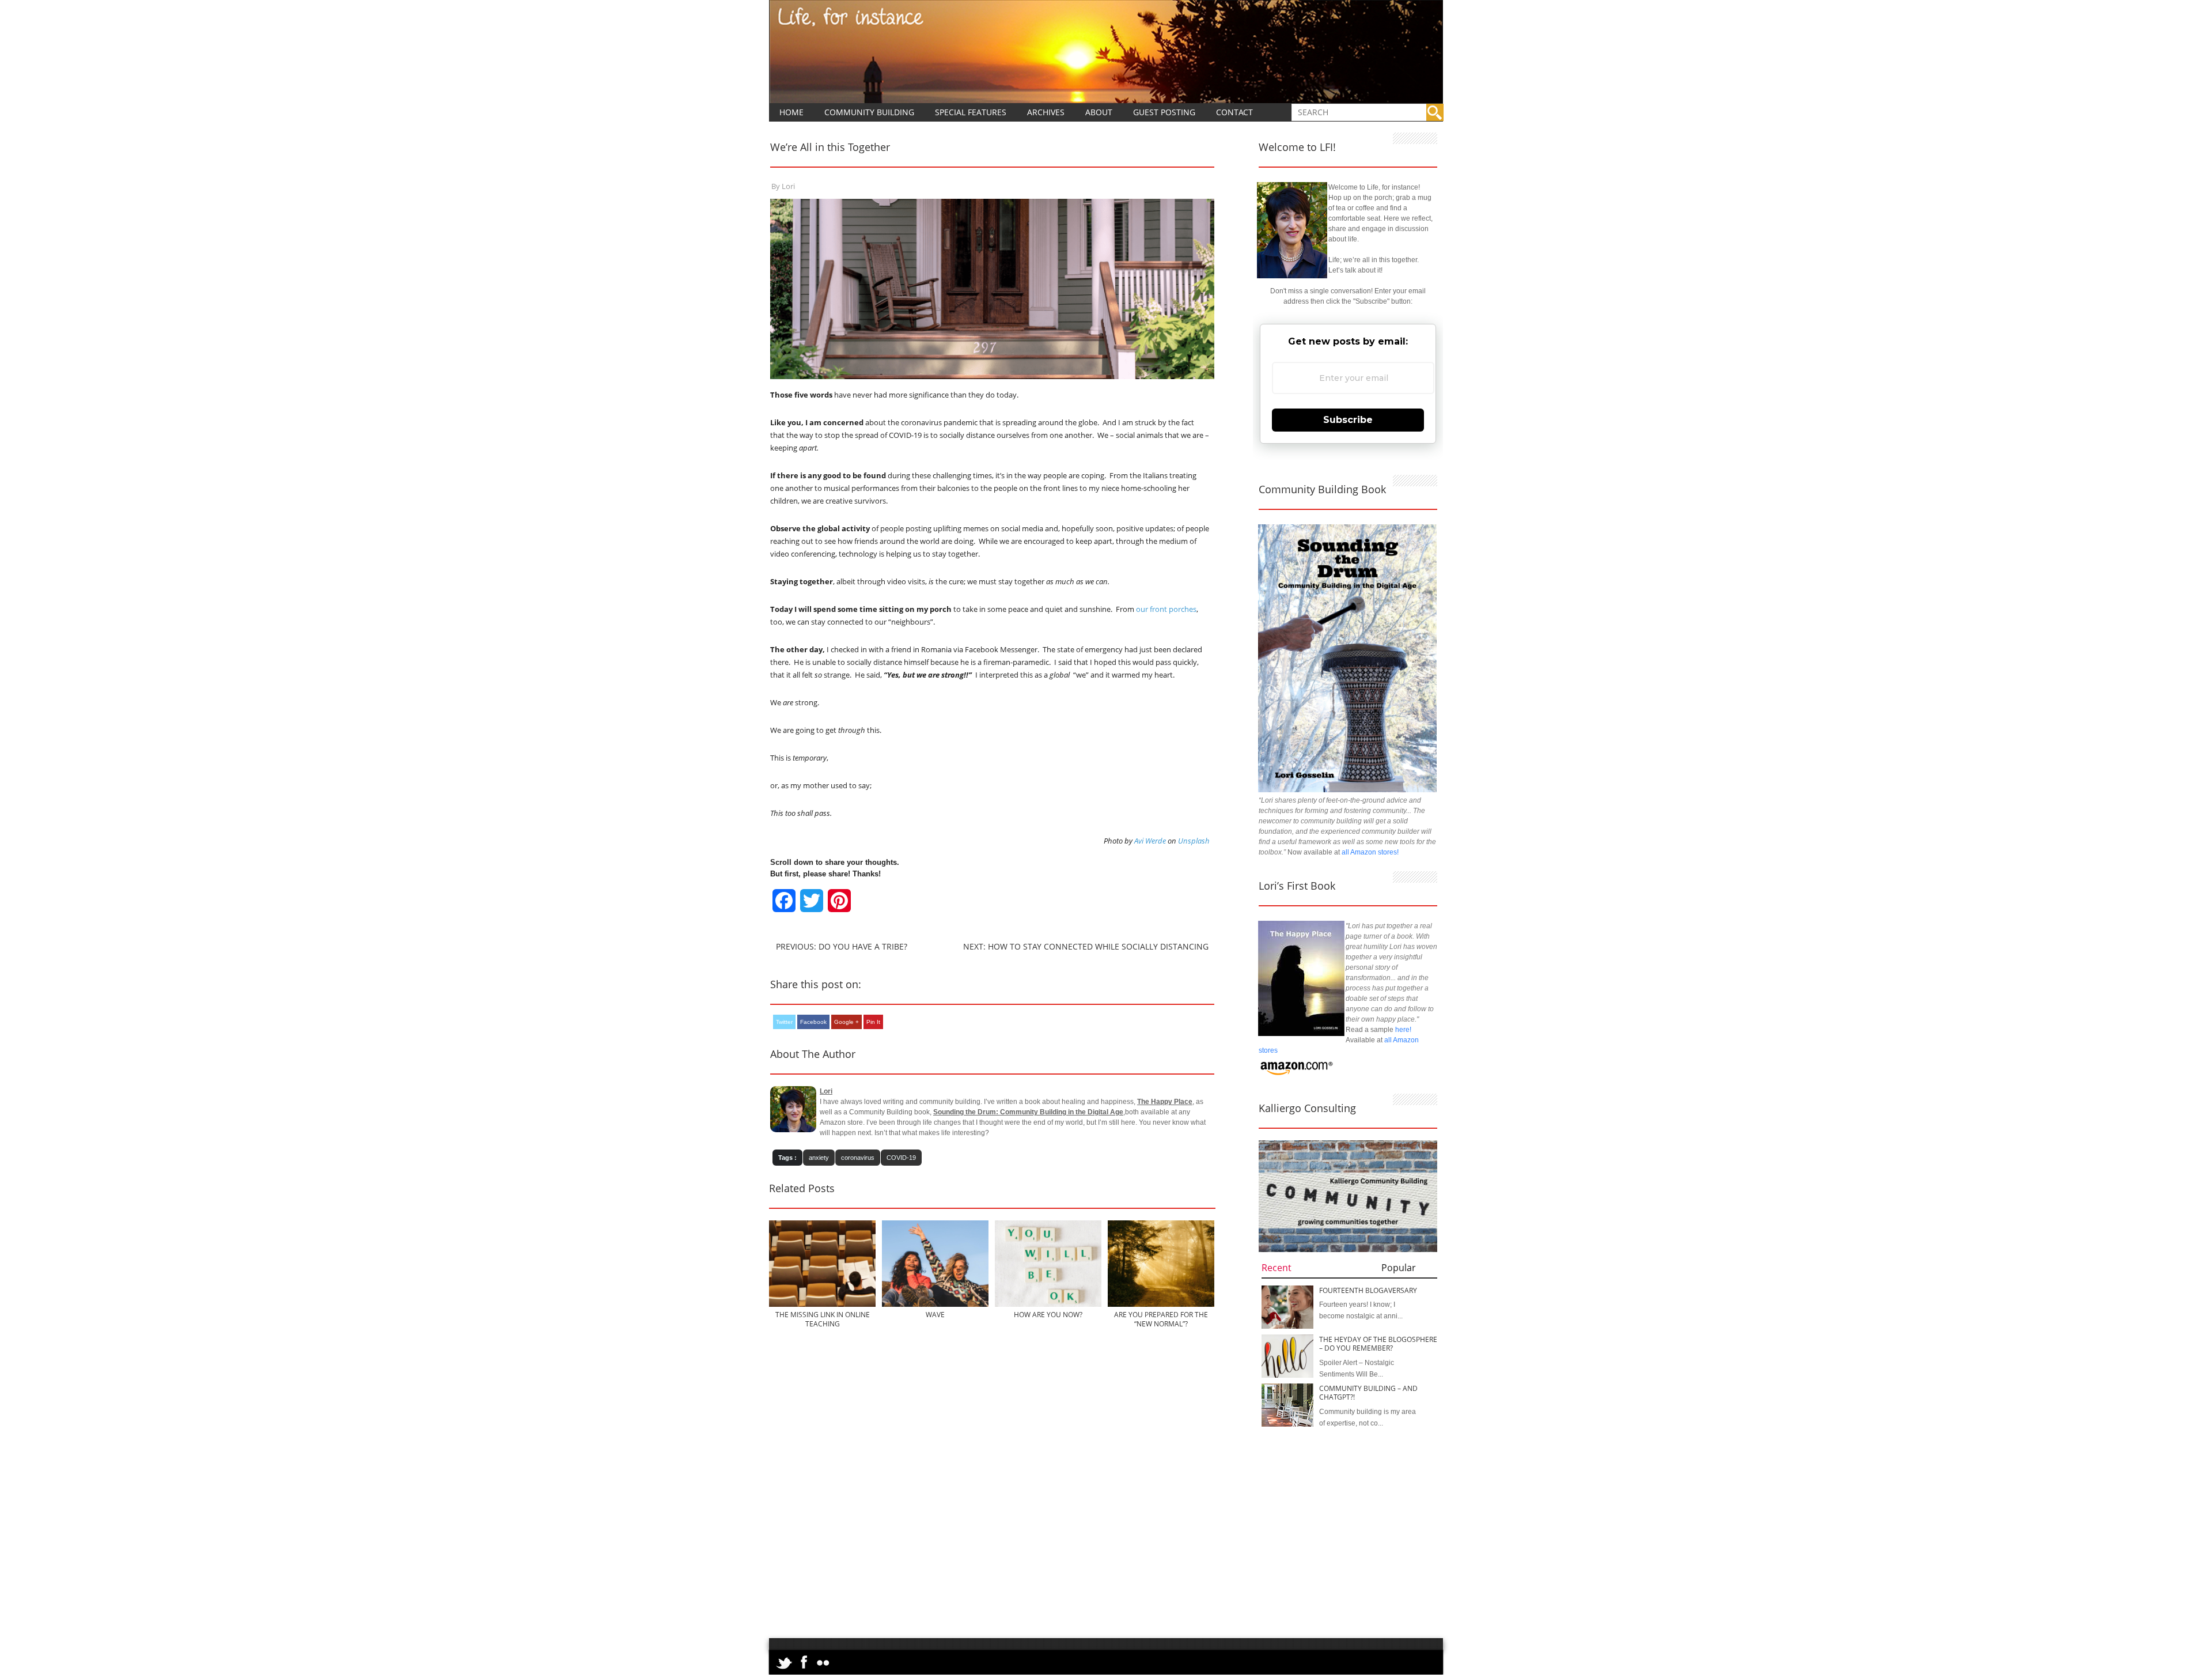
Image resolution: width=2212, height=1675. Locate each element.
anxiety (819, 1158)
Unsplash (1194, 841)
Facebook (813, 1022)
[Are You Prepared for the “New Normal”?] (1161, 1305)
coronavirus (858, 1158)
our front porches (1166, 609)
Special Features (971, 112)
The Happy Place (1165, 1102)
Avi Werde (1150, 841)
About (1099, 112)
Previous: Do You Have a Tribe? (842, 946)
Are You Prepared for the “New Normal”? (1161, 1319)
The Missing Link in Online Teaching (823, 1319)
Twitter (784, 1022)
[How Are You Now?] (1048, 1305)
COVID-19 (901, 1158)
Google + (846, 1022)
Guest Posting (1164, 112)
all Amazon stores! (1370, 852)
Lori (788, 186)
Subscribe (1348, 420)
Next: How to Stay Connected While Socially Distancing (1086, 946)
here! (1403, 1030)
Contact (1234, 112)
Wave (935, 1315)
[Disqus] (992, 1489)
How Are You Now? (1048, 1315)
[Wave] (935, 1305)
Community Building (869, 112)
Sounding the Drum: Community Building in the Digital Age (1028, 1112)
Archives (1046, 112)
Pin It (873, 1022)
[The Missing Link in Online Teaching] (822, 1305)
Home (791, 112)
